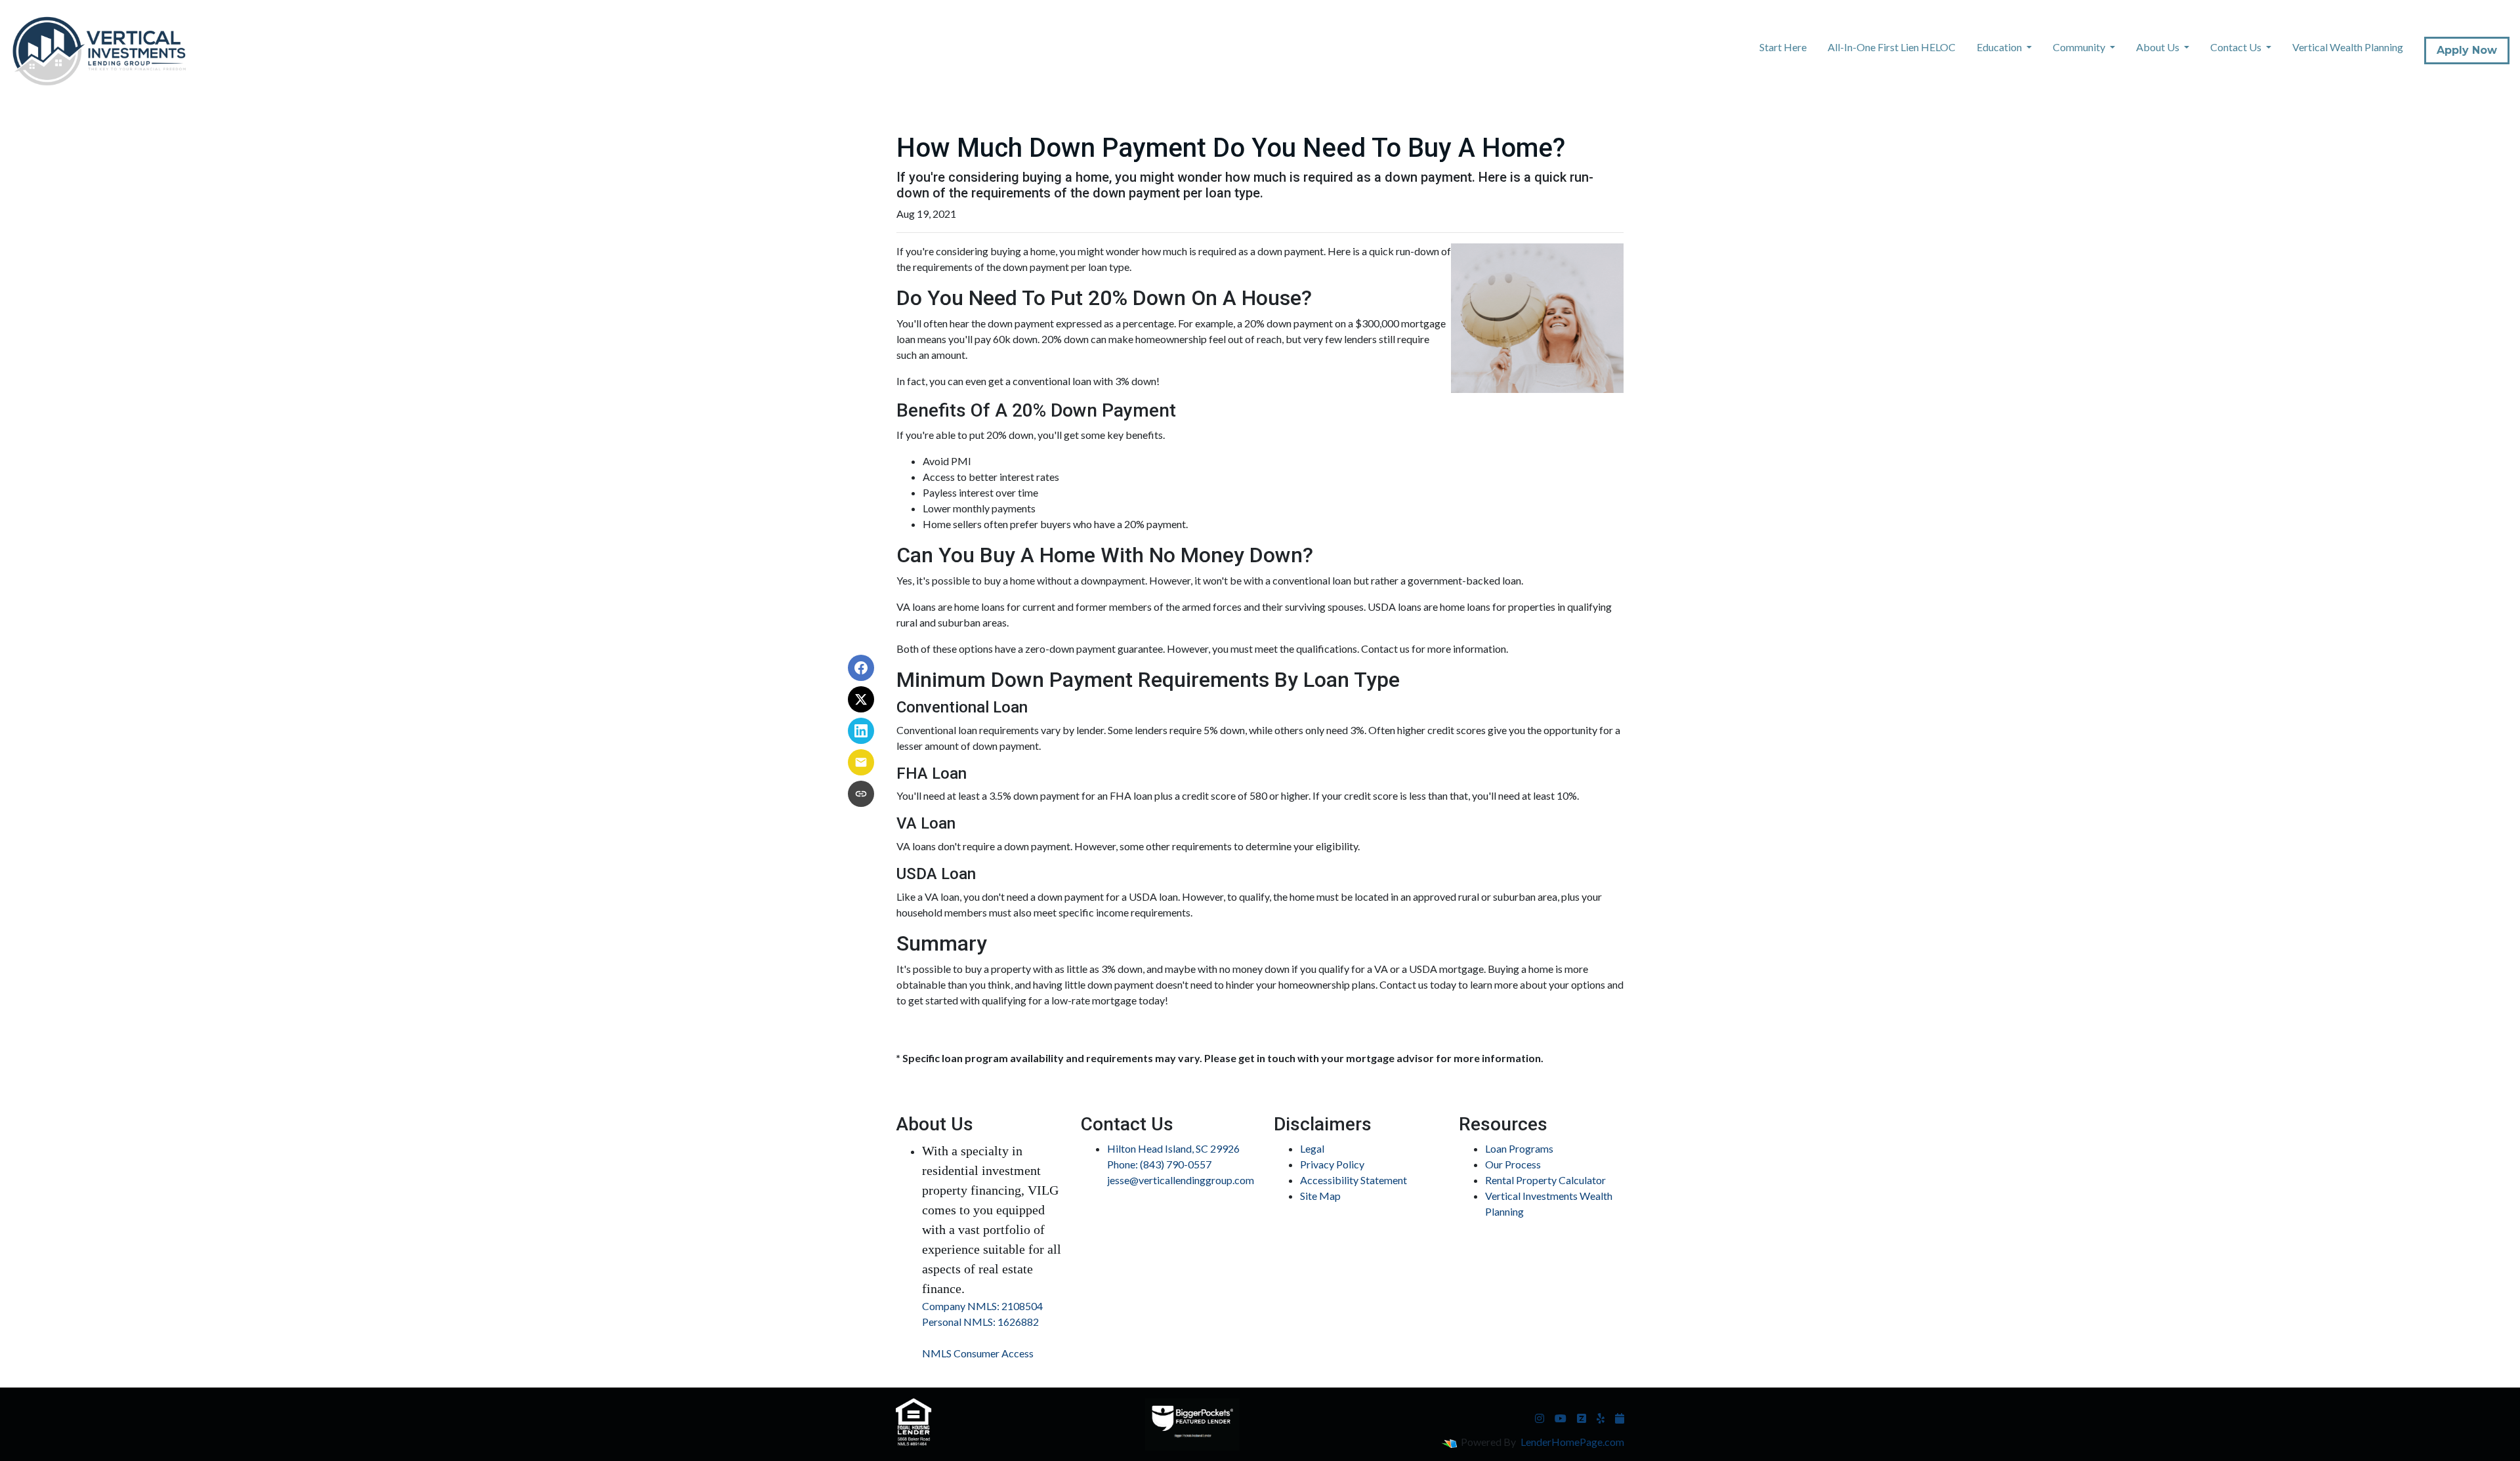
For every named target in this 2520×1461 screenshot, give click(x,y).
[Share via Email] (861, 762)
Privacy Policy (1332, 1164)
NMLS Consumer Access (978, 1353)
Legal (1312, 1148)
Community (2080, 47)
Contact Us (2237, 47)
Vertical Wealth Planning (2348, 47)
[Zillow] (1582, 1418)
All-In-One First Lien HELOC (1892, 47)
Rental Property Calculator (1545, 1180)
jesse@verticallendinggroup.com (1181, 1180)
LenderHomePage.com (1572, 1442)
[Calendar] (1620, 1418)
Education (2000, 47)
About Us (2159, 47)
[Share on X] (861, 699)
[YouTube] (1561, 1418)
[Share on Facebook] (861, 668)
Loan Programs (1519, 1148)
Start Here (1783, 47)
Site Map (1320, 1196)
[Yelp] (1601, 1418)
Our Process (1513, 1164)
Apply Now (2467, 50)
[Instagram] (1540, 1418)
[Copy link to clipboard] (861, 794)
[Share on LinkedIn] (861, 731)
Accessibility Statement (1354, 1180)
